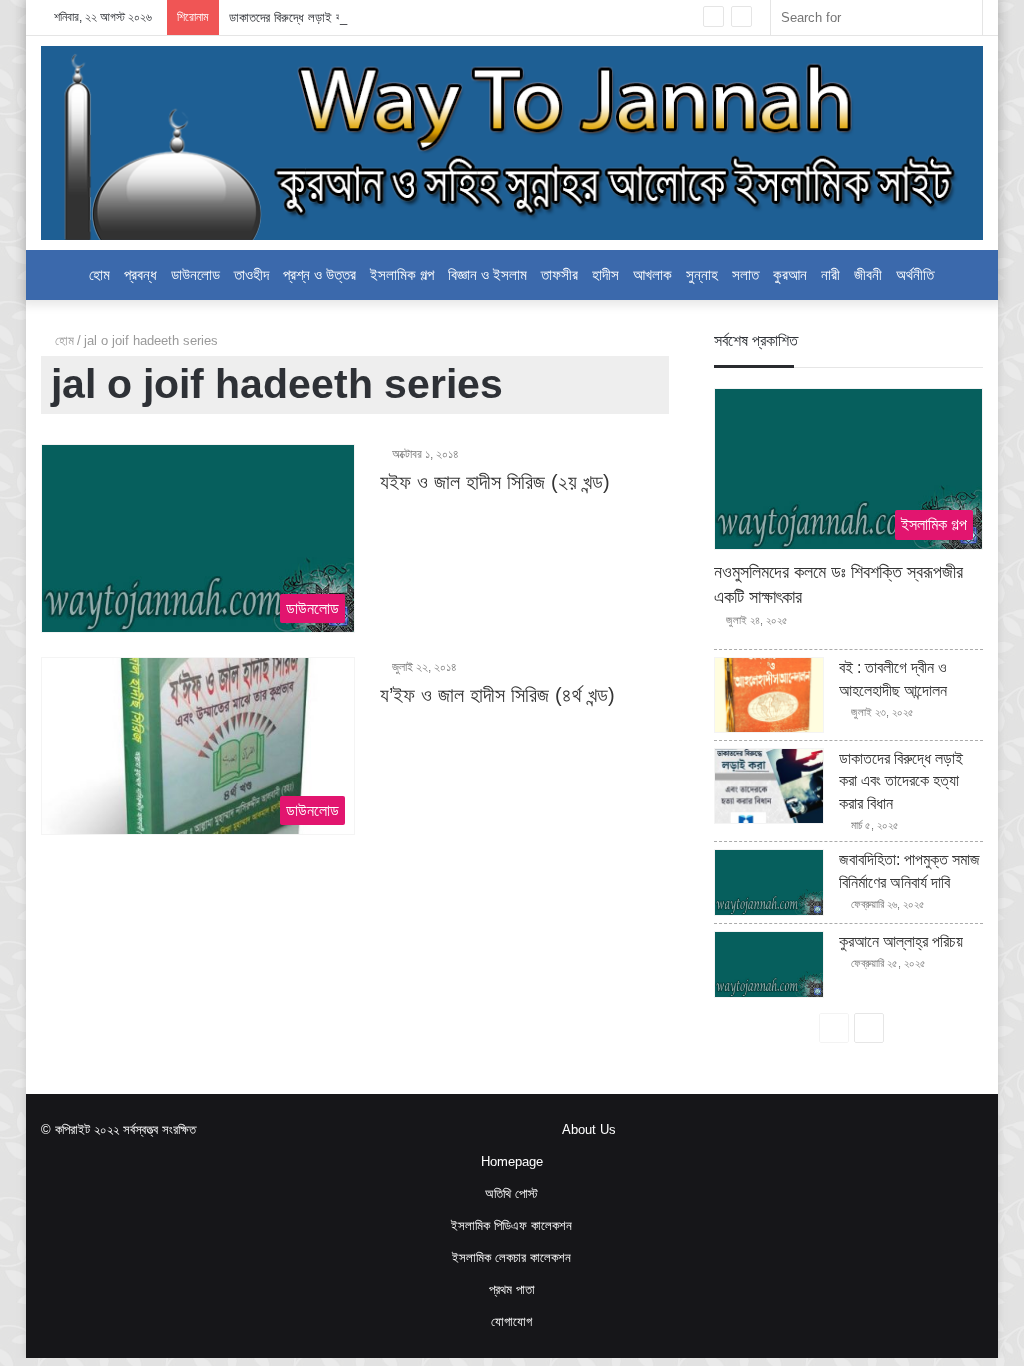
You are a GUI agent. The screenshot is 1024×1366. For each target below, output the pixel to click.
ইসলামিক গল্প (402, 274)
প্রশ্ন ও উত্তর (319, 274)
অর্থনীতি (915, 274)
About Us (589, 1129)
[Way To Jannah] (512, 143)
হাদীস (605, 274)
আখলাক (652, 274)
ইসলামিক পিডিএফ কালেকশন (511, 1225)
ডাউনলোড (195, 274)
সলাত (745, 274)
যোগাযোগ (511, 1321)
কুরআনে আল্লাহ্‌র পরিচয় (901, 941)
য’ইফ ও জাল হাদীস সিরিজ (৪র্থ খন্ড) (497, 695)
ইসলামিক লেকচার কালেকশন (511, 1257)
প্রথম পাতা (512, 1289)
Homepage (512, 1161)
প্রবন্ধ (140, 274)
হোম (62, 340)
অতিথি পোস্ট (511, 1193)
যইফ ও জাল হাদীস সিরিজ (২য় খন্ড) (495, 482)
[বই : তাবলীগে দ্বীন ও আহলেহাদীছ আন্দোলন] (769, 695)
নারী (830, 274)
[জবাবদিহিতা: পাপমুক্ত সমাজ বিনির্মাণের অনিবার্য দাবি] (769, 882)
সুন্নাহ (702, 274)
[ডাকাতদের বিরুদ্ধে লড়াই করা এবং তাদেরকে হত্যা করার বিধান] (769, 786)
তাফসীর (559, 274)
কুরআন (790, 274)
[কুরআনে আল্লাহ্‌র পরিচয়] (769, 964)
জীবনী (868, 274)
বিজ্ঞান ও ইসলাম (487, 274)
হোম (99, 274)
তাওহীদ (251, 274)
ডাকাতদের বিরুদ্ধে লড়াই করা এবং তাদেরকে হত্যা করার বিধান (358, 17)
